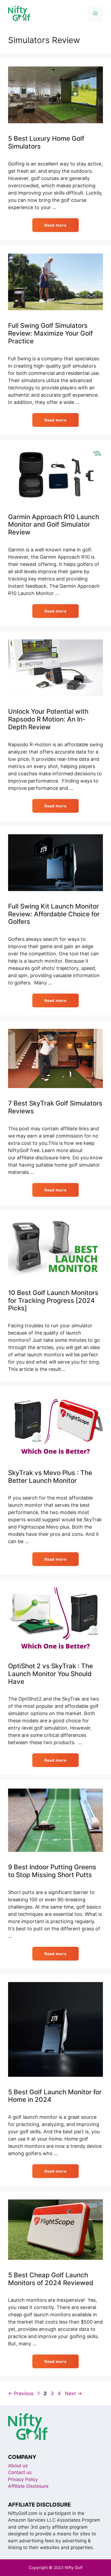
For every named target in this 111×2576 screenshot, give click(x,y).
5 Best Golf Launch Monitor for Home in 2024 (55, 2096)
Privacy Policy (23, 2479)
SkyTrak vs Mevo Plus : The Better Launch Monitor (50, 1477)
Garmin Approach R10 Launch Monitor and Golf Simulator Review (54, 525)
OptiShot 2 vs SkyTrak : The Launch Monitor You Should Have (51, 1674)
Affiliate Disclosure (28, 2486)
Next (73, 2393)
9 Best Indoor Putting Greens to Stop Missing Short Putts (52, 1871)
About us (18, 2466)
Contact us (20, 2472)
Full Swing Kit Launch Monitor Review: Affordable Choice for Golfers (54, 914)
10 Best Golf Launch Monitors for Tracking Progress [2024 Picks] (53, 1301)
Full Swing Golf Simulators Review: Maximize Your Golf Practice (51, 333)
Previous (21, 2393)
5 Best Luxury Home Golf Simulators (46, 142)
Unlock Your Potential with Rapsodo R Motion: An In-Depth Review (48, 719)
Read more (55, 225)
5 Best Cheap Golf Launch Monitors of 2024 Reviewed (51, 2279)
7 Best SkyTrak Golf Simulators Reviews (55, 1107)
